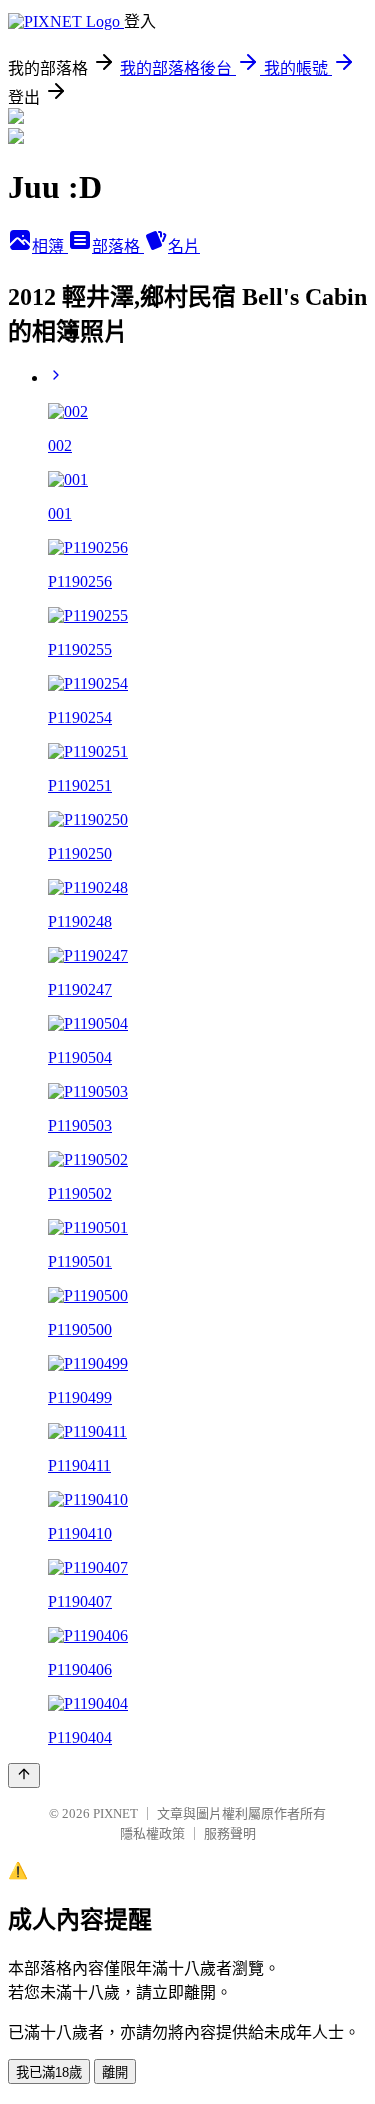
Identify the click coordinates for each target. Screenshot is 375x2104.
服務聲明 (230, 1833)
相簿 (50, 246)
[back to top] (24, 1775)
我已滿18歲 (49, 2072)
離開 (115, 2072)
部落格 (118, 246)
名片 (184, 246)
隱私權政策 (152, 1833)
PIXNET (115, 1813)
